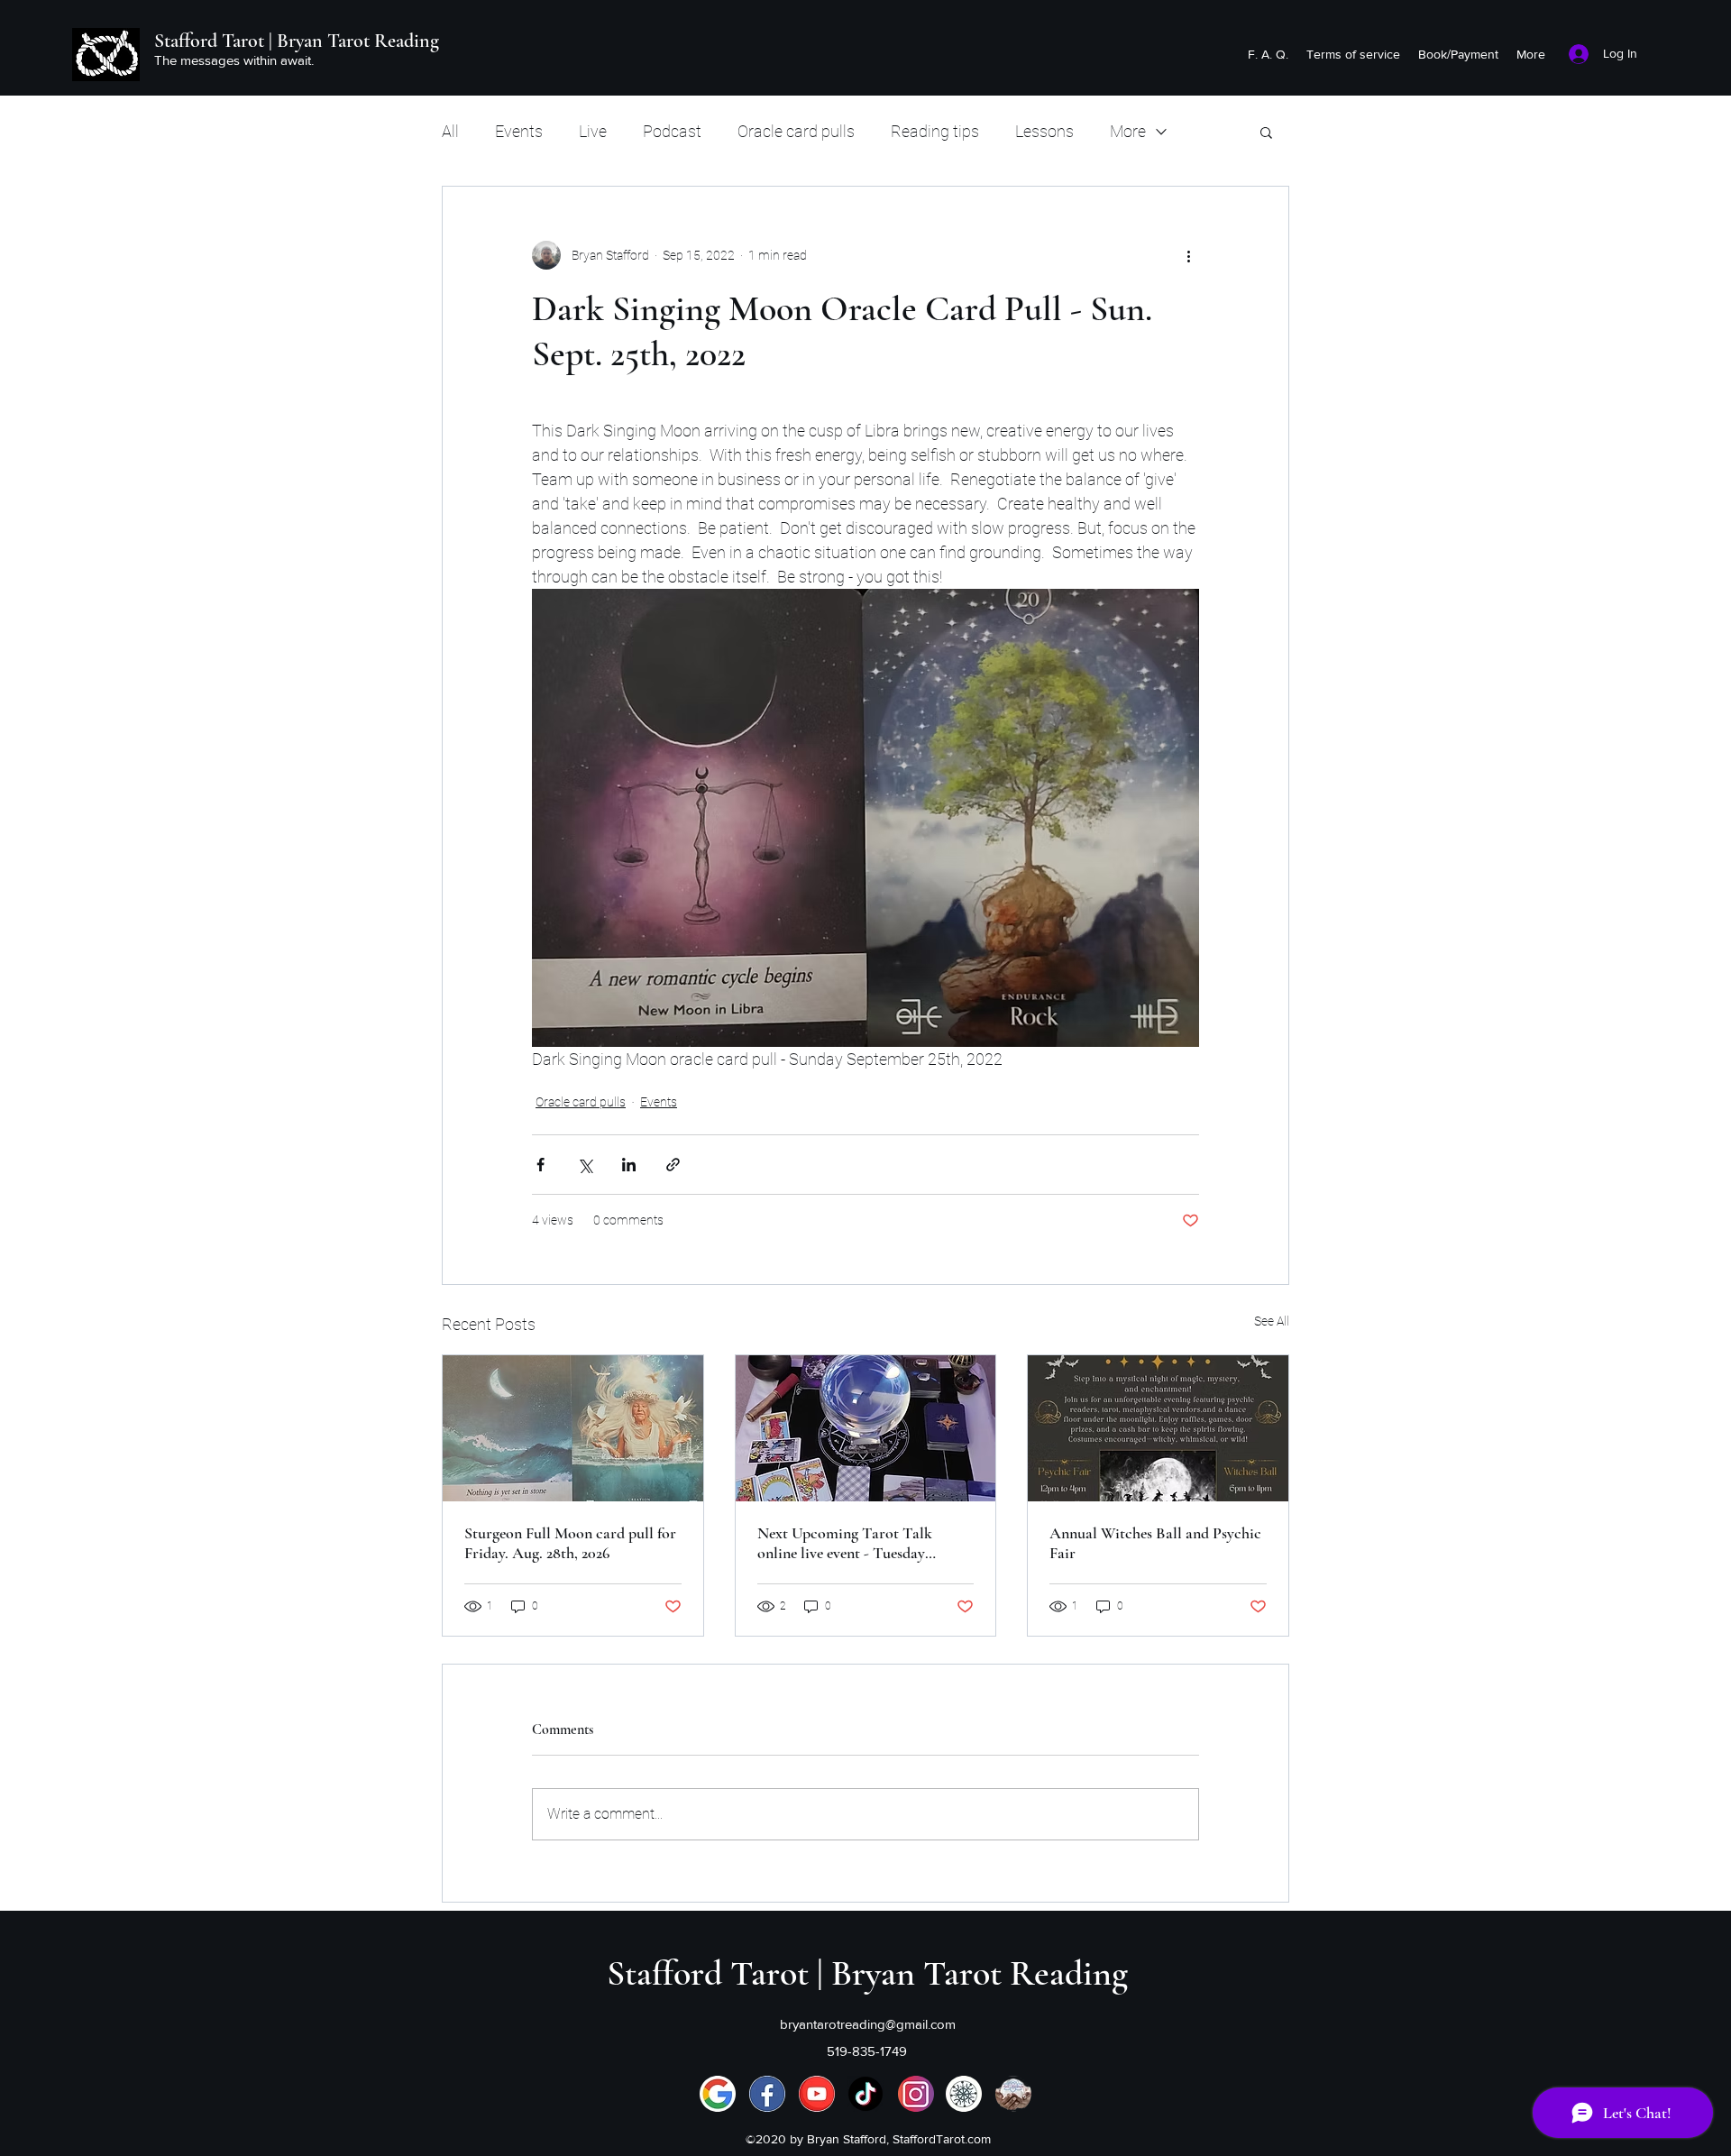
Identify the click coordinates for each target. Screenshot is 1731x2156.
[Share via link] (673, 1165)
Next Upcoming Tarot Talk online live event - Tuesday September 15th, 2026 (845, 1543)
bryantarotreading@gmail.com (868, 2024)
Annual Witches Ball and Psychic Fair (1155, 1543)
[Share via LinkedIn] (629, 1165)
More (1128, 131)
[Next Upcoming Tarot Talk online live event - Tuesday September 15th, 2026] (866, 1428)
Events (519, 131)
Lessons (1044, 131)
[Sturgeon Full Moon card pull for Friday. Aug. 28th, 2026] (573, 1428)
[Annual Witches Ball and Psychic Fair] (1158, 1428)
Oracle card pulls (796, 131)
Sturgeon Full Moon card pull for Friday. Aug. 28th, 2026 (570, 1543)
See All (1272, 1321)
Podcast (672, 131)
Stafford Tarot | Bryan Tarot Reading (297, 41)
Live (593, 131)
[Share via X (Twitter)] (585, 1165)
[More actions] (1188, 255)
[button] (1266, 132)
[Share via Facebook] (540, 1165)
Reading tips (935, 131)
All (450, 131)
